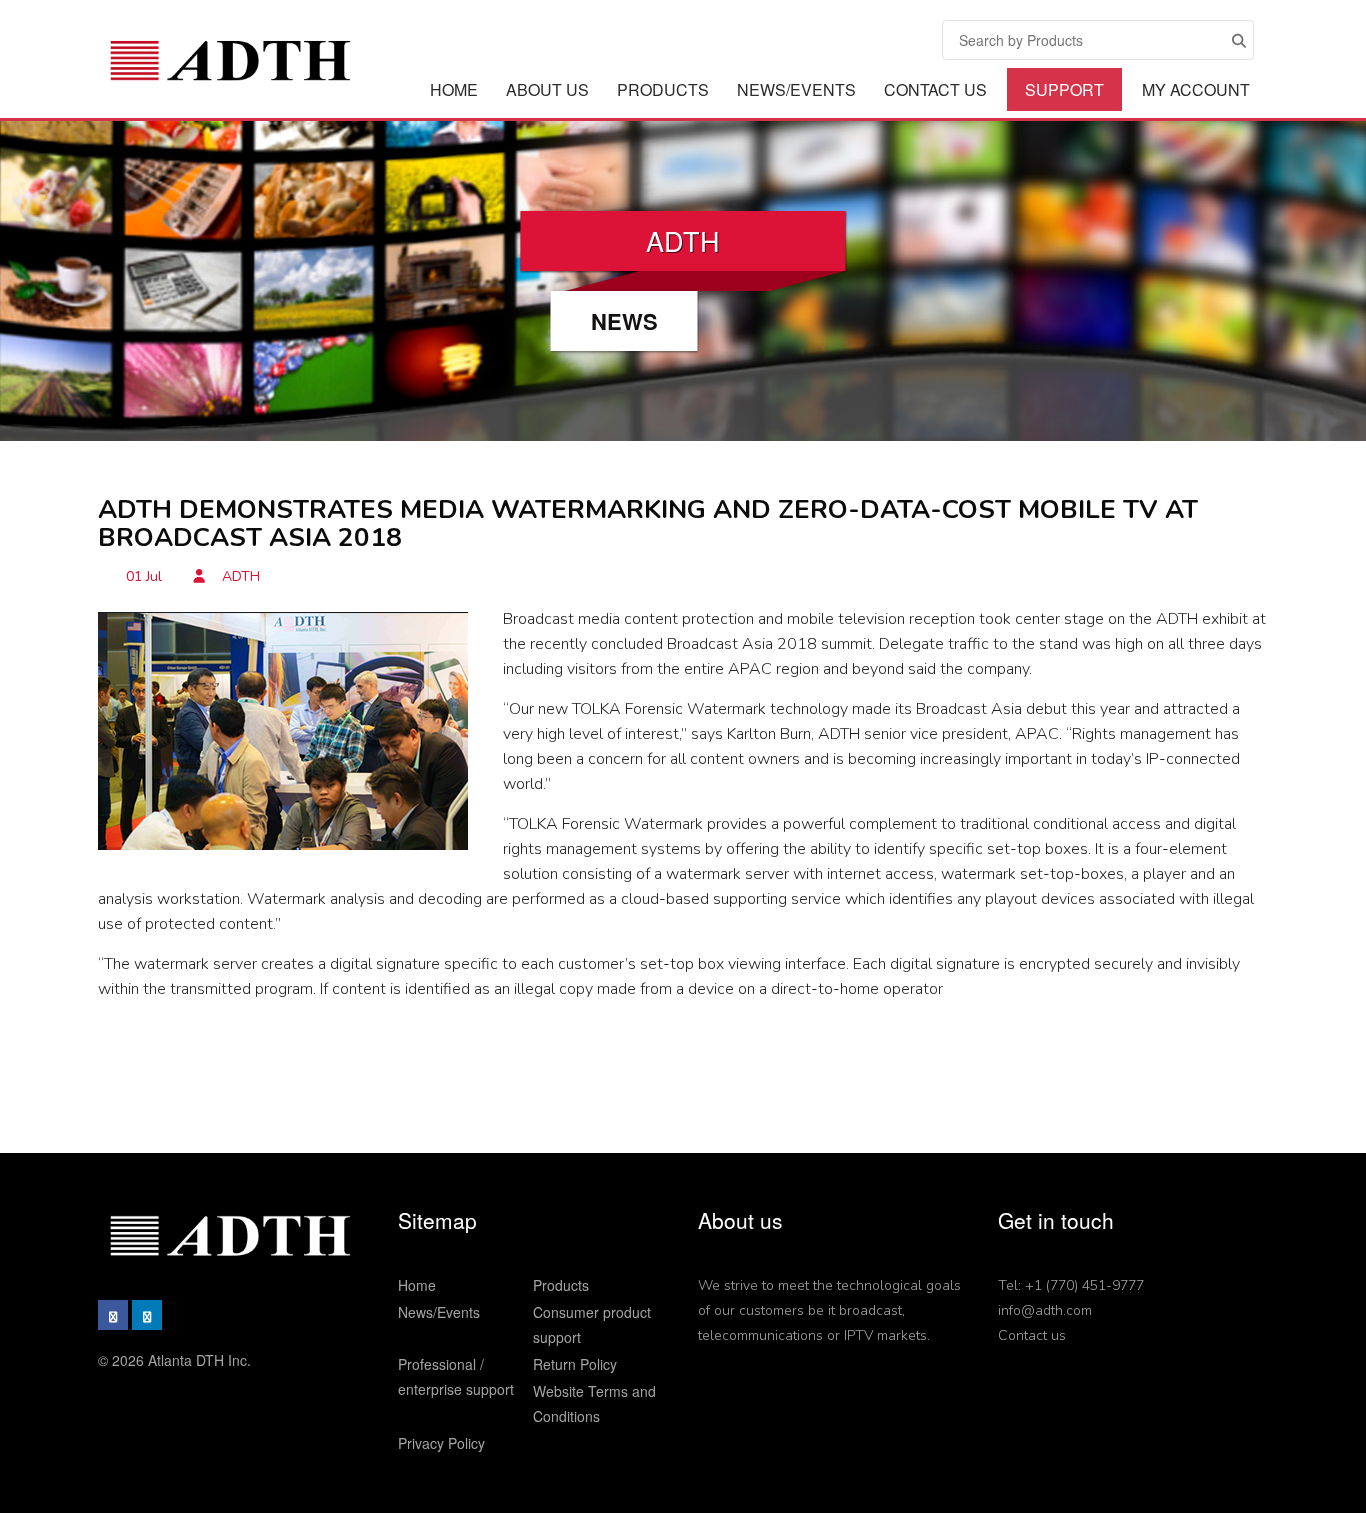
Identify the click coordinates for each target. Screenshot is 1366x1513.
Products (663, 89)
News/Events (796, 89)
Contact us (1032, 1335)
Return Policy (575, 1364)
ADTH (239, 576)
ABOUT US (547, 89)
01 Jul (144, 576)
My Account (1196, 89)
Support (1064, 89)
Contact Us (935, 89)
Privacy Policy (441, 1443)
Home (454, 89)
